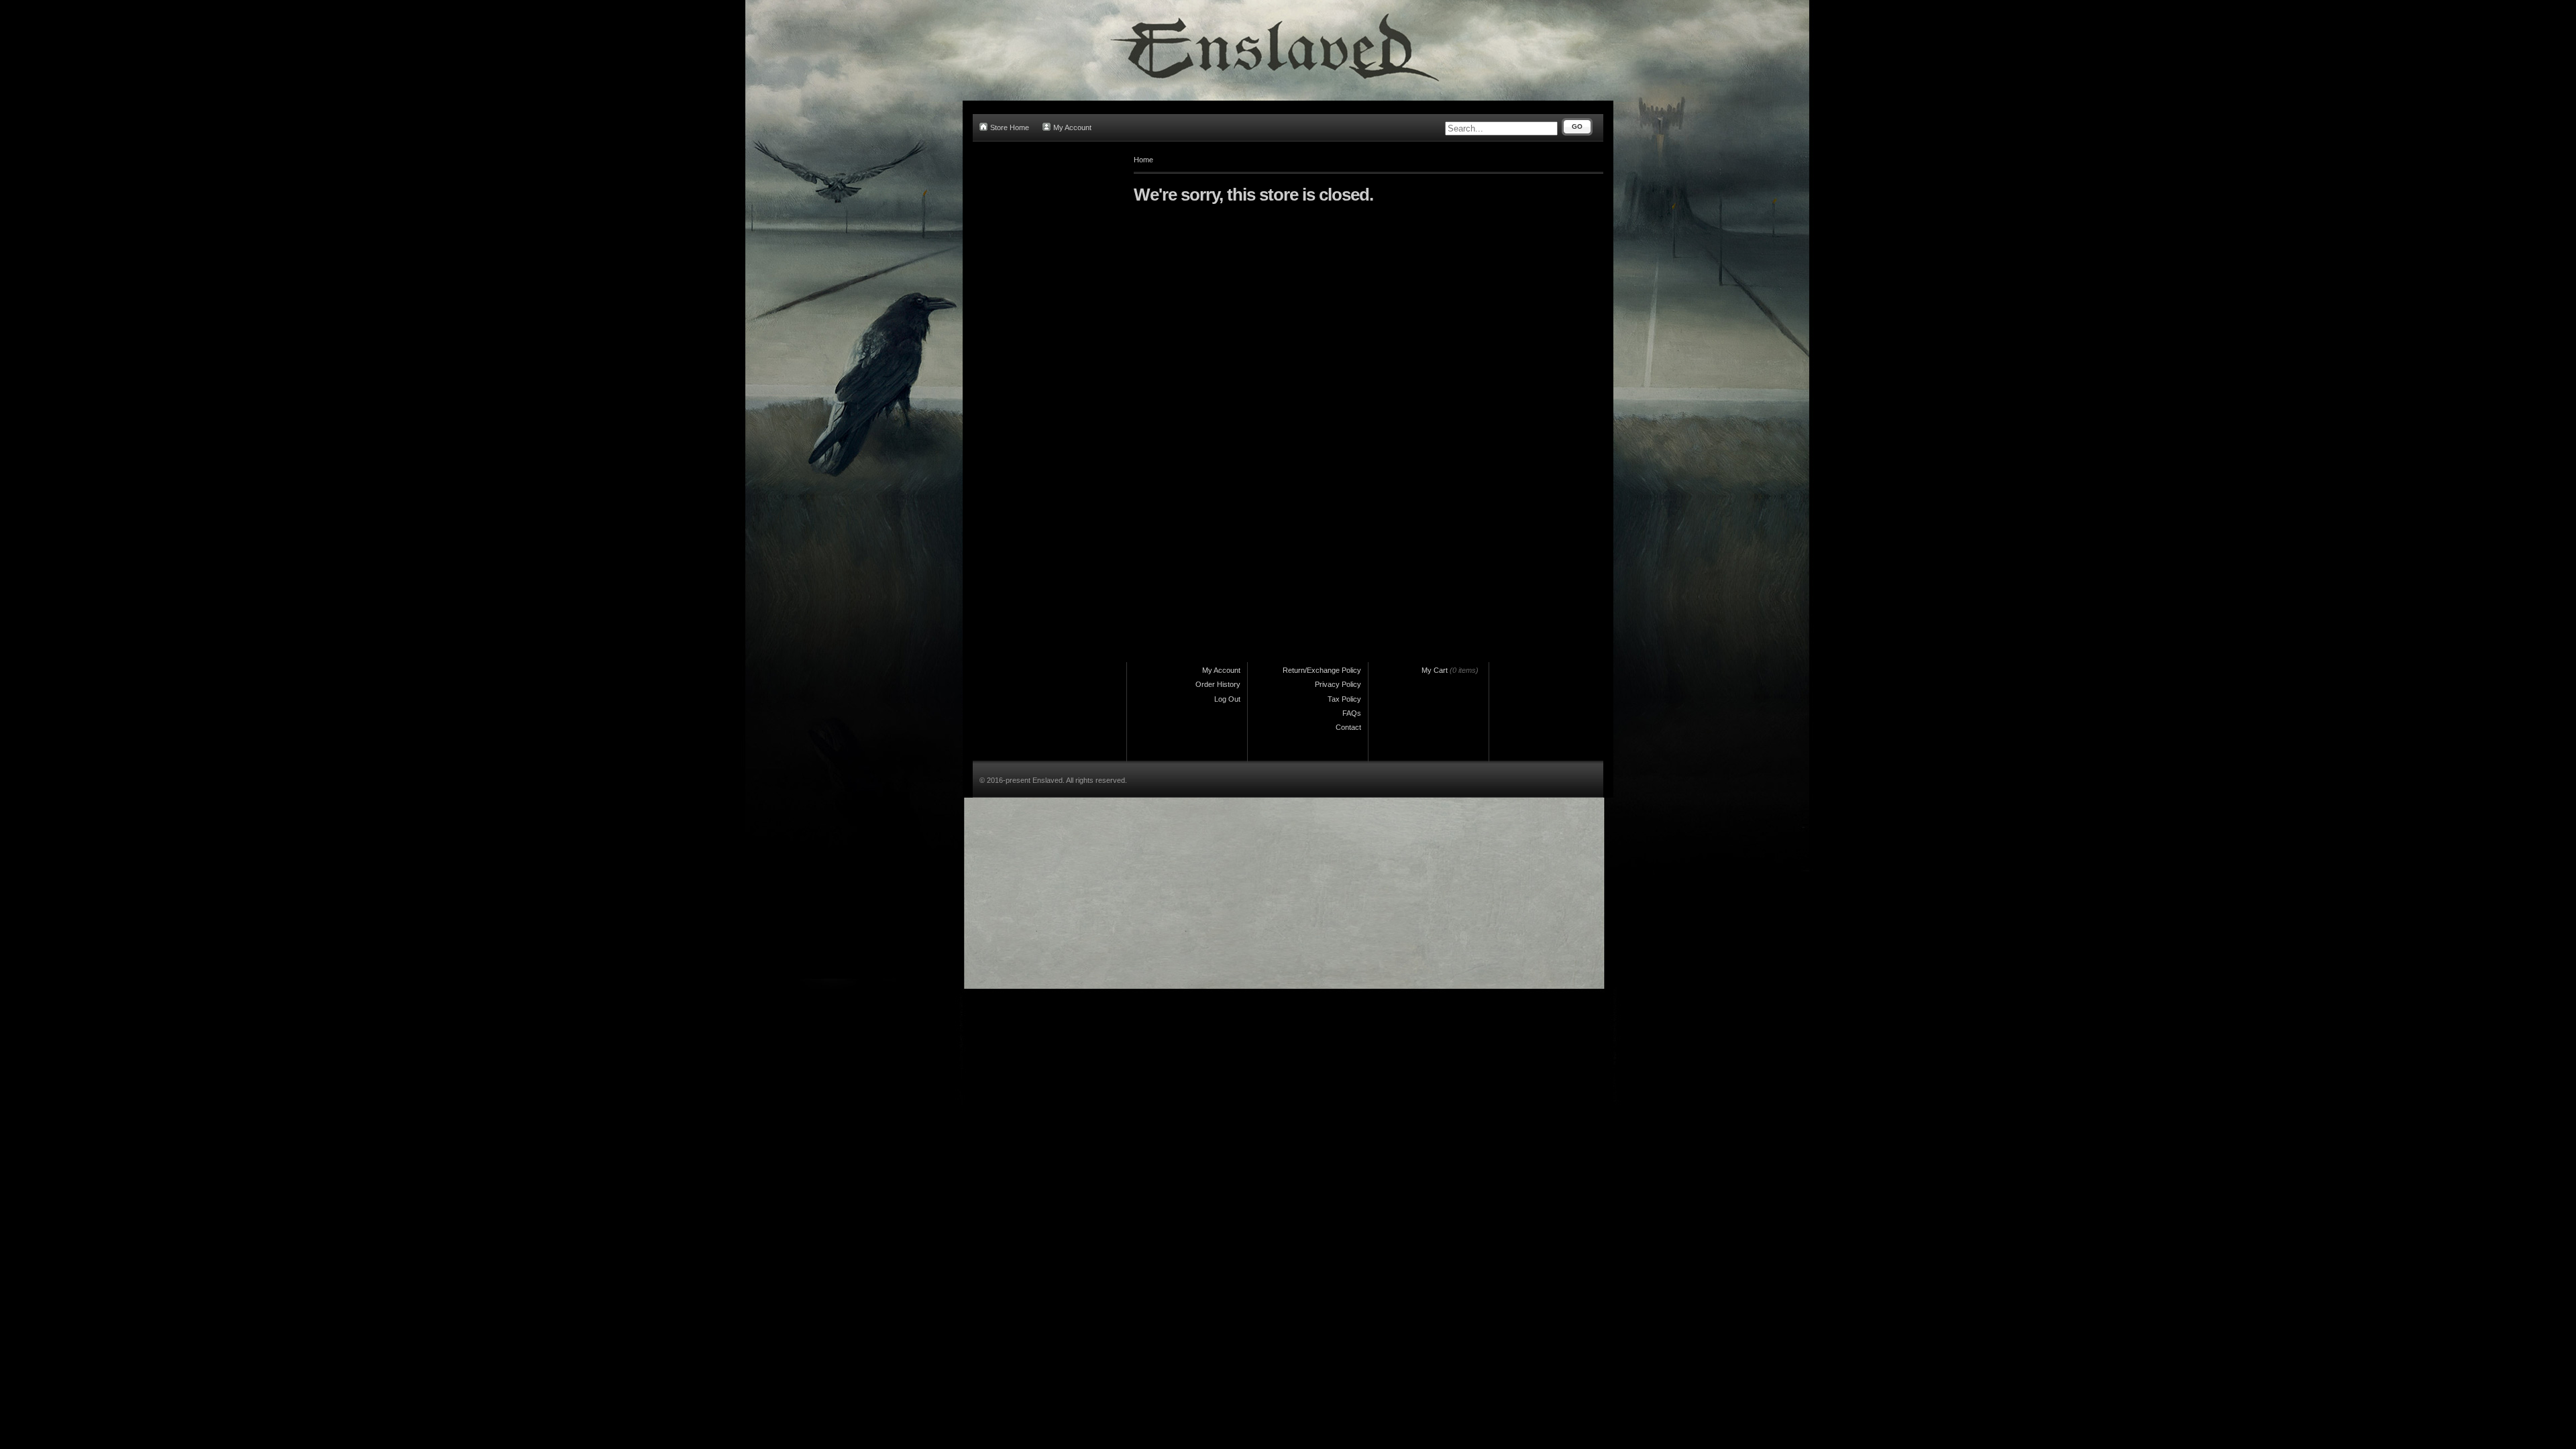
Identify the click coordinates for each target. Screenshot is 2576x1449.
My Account (1072, 127)
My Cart (1435, 670)
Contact (1348, 727)
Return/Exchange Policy (1322, 670)
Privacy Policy (1338, 684)
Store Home (1010, 127)
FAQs (1352, 713)
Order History (1218, 684)
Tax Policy (1344, 699)
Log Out (1227, 699)
